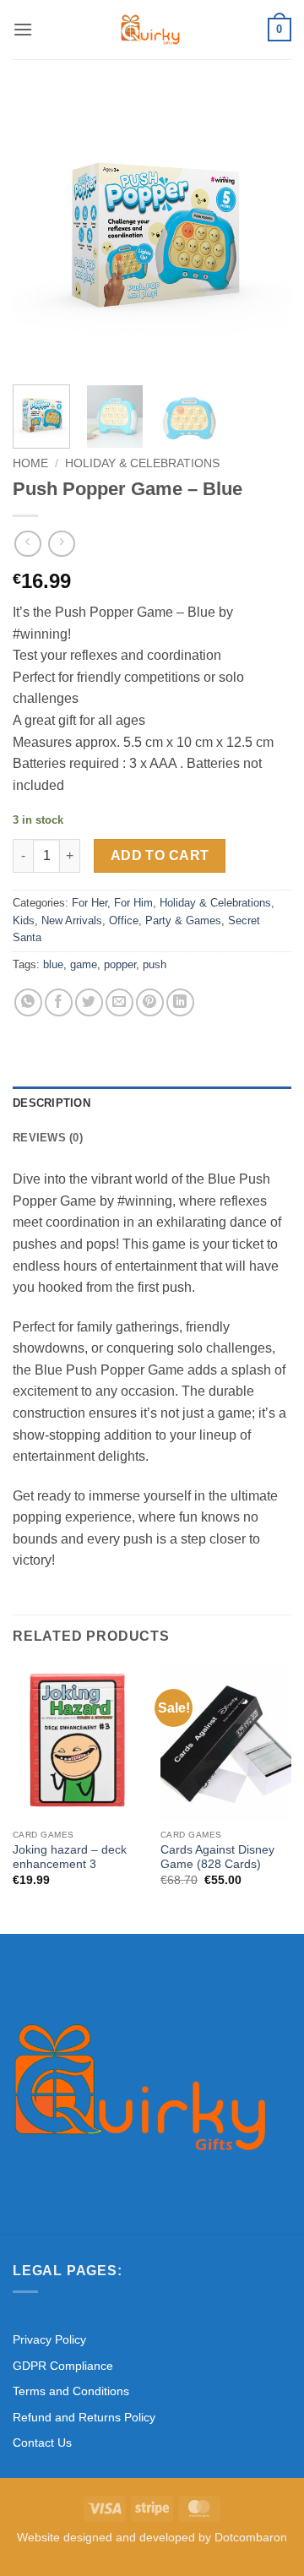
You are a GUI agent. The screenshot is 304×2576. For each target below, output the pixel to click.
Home (30, 463)
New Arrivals (72, 920)
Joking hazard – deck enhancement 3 (70, 1857)
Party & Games (183, 920)
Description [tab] (52, 1103)
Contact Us (42, 2443)
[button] (23, 29)
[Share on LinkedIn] (180, 1002)
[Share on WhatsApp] (28, 1002)
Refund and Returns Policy (84, 2417)
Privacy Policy (49, 2339)
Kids (24, 920)
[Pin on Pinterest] (150, 1002)
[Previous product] (61, 544)
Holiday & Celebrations (142, 463)
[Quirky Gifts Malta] (150, 30)
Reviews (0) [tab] (48, 1138)
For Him (133, 903)
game (84, 964)
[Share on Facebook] (59, 1002)
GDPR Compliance (63, 2366)
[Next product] (27, 544)
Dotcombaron (251, 2537)
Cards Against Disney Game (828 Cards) (217, 1857)
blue (53, 964)
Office (124, 920)
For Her (90, 903)
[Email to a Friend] (119, 1002)
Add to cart (160, 855)
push (155, 964)
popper (120, 964)
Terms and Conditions (71, 2391)
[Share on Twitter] (89, 1002)
